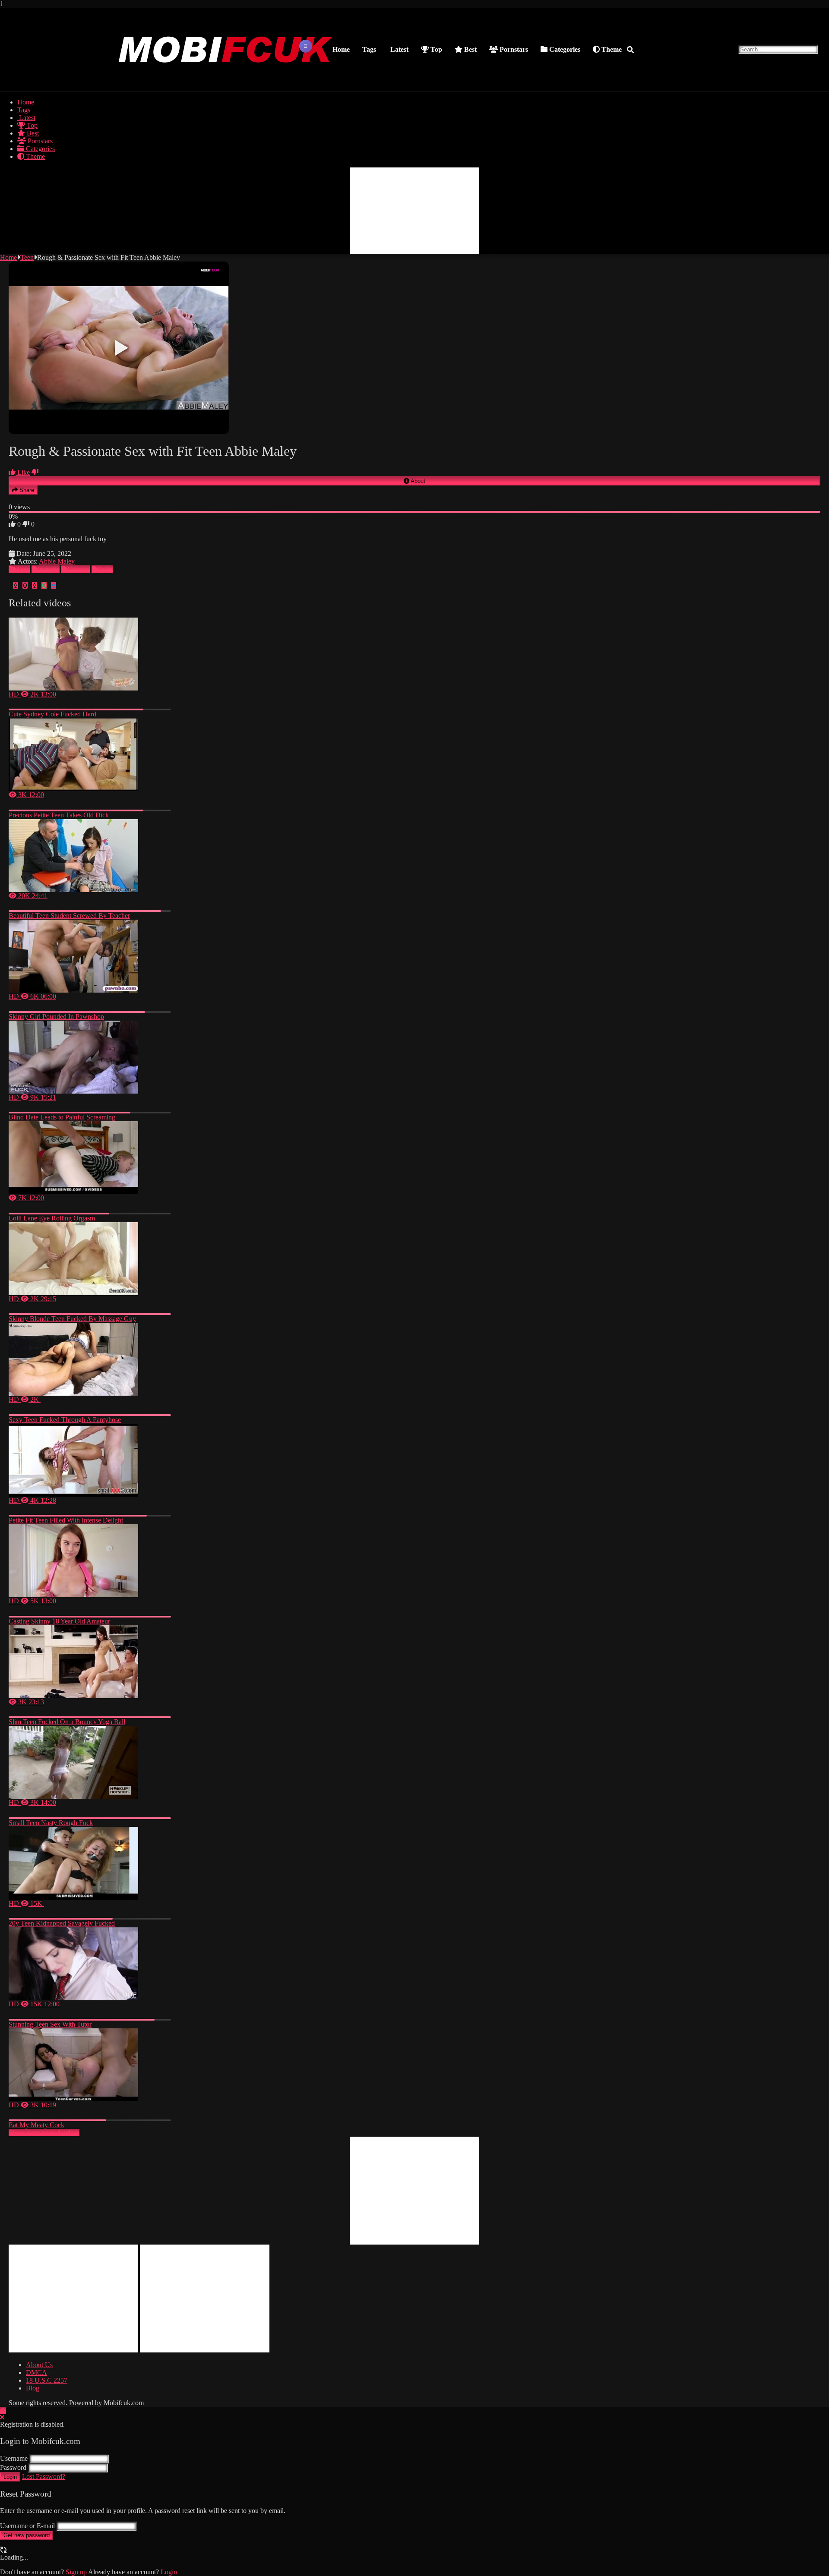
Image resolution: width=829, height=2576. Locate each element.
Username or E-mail (27, 2526)
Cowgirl (79, 569)
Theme (611, 49)
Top (435, 49)
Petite (105, 569)
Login (10, 2477)
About (417, 481)
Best (470, 49)
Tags (369, 49)
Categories (564, 49)
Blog (33, 2388)
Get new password (27, 2535)
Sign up (76, 2572)
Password (13, 2467)
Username (14, 2458)
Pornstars (513, 49)
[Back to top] (3, 2410)
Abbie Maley (57, 561)
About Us (39, 2365)
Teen (27, 257)
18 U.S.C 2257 (47, 2380)
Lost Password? (44, 2477)
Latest (399, 49)
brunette (49, 569)
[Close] (2, 2417)
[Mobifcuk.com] (226, 82)
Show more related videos (44, 2133)
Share (26, 490)
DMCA (36, 2373)
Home (341, 49)
